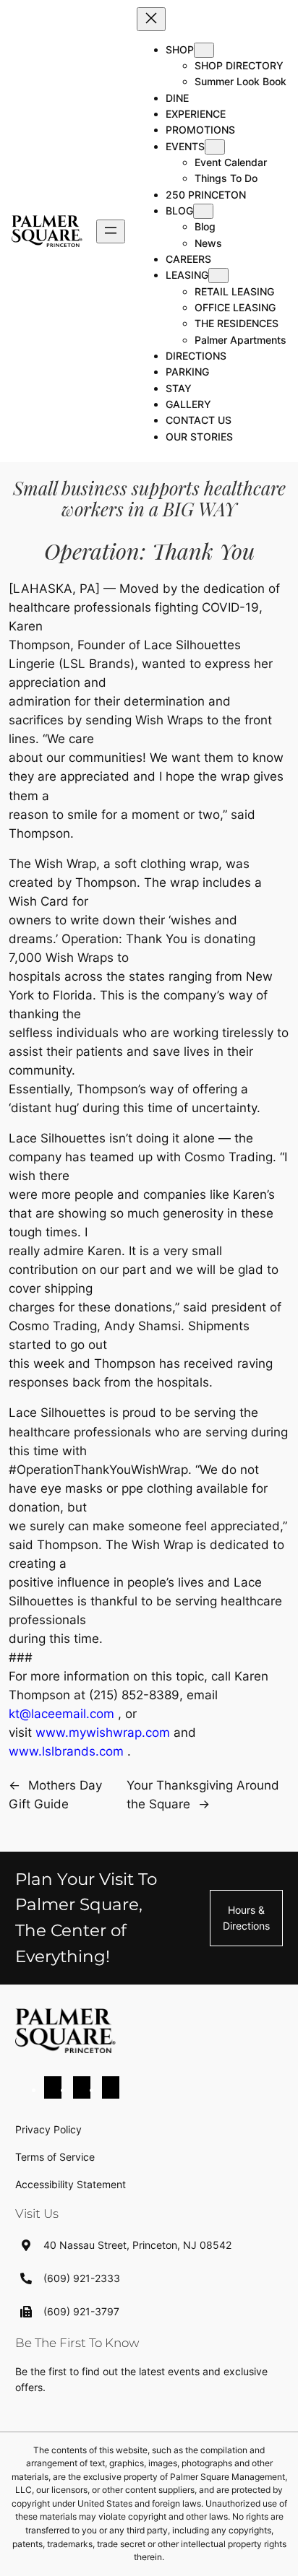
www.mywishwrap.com (103, 1732)
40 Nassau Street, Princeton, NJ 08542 (137, 2245)
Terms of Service (55, 2157)
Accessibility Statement (71, 2184)
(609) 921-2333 (82, 2278)
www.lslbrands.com (66, 1751)
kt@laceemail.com (61, 1714)
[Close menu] (151, 19)
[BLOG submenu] (203, 211)
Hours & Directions (246, 1918)
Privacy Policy (48, 2129)
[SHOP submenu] (204, 50)
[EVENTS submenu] (215, 147)
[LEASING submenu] (218, 276)
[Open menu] (111, 231)
